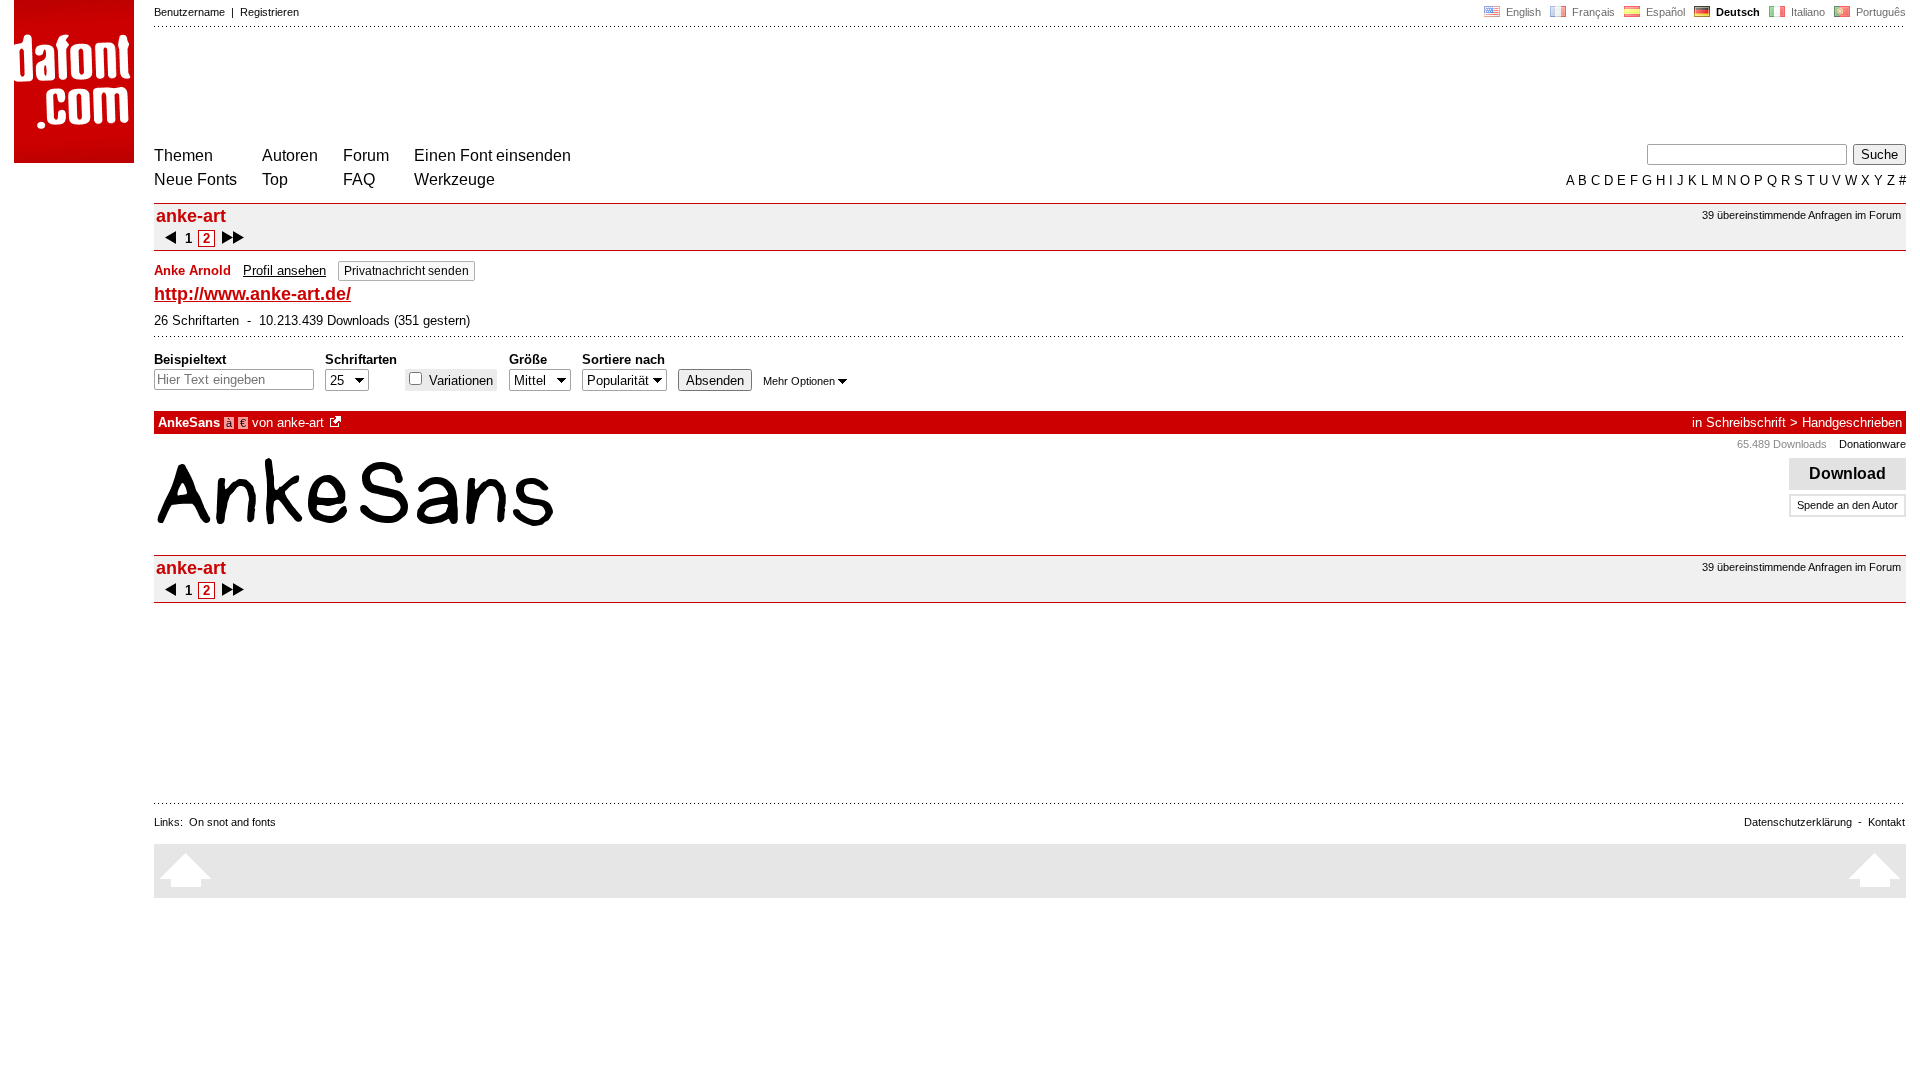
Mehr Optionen (799, 381)
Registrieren (269, 12)
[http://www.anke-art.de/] (337, 422)
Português (1878, 12)
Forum (366, 155)
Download (1847, 473)
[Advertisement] (518, 88)
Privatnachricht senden (406, 271)
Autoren (290, 155)
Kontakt (1886, 822)
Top (275, 179)
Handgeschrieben (1852, 422)
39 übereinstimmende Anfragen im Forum (1801, 215)
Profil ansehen (284, 270)
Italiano (1806, 12)
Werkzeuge (454, 179)
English (1522, 12)
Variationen (459, 380)
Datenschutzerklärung (1798, 822)
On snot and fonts (232, 822)
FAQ (359, 179)
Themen (183, 155)
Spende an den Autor (1847, 505)
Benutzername (189, 12)
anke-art (300, 422)
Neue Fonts (195, 179)
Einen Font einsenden (492, 155)
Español (1664, 12)
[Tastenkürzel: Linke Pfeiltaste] (170, 238)
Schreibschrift (1746, 422)
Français (1592, 12)
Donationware (1872, 444)
